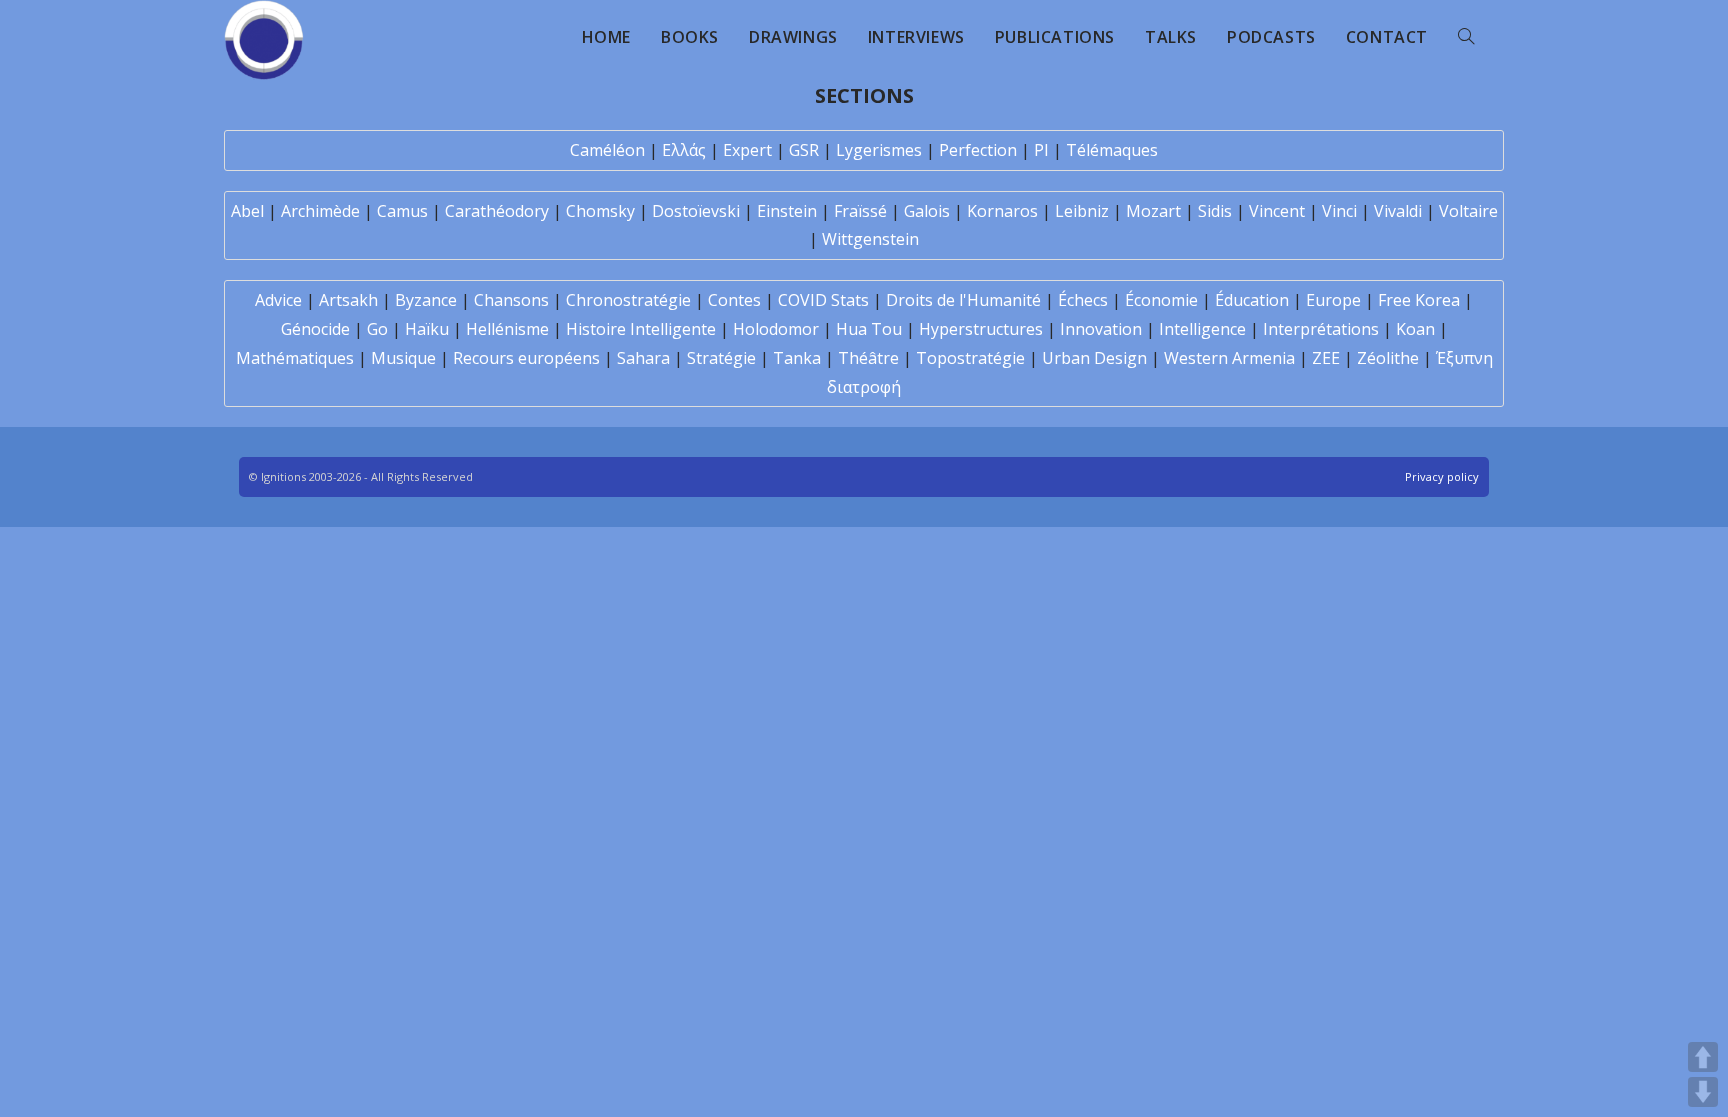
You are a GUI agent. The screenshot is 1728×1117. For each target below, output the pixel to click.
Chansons (511, 300)
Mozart (1153, 211)
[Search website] (1466, 37)
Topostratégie (970, 358)
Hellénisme (507, 329)
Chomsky (600, 211)
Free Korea (1419, 300)
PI (1041, 150)
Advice (278, 300)
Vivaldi (1398, 211)
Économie (1161, 300)
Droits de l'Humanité (963, 300)
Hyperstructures (981, 329)
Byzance (426, 300)
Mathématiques (295, 358)
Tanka (797, 358)
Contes (734, 300)
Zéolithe (1388, 358)
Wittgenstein (870, 239)
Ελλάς (684, 150)
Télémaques (1112, 150)
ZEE (1326, 358)
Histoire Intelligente (641, 329)
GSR (804, 150)
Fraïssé (860, 211)
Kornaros (1002, 211)
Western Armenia (1229, 358)
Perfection (978, 150)
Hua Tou (869, 329)
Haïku (427, 329)
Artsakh (348, 300)
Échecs (1083, 300)
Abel (247, 211)
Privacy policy (1442, 476)
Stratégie (721, 358)
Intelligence (1202, 329)
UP (1703, 1057)
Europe (1333, 300)
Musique (403, 358)
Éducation (1252, 300)
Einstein (787, 211)
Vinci (1339, 211)
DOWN (1703, 1092)
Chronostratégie (628, 300)
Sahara (643, 358)
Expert (747, 150)
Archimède (320, 211)
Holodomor (776, 329)
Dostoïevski (696, 211)
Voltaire (1468, 211)
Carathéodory (497, 211)
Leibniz (1082, 211)
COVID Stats (823, 300)
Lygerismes (879, 150)
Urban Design (1094, 358)
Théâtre (868, 358)
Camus (402, 211)
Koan (1415, 329)
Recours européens (526, 358)
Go (377, 329)
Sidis (1215, 211)
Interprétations (1321, 329)
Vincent (1277, 211)
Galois (927, 211)
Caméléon (607, 150)
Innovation (1101, 329)
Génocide (315, 329)
